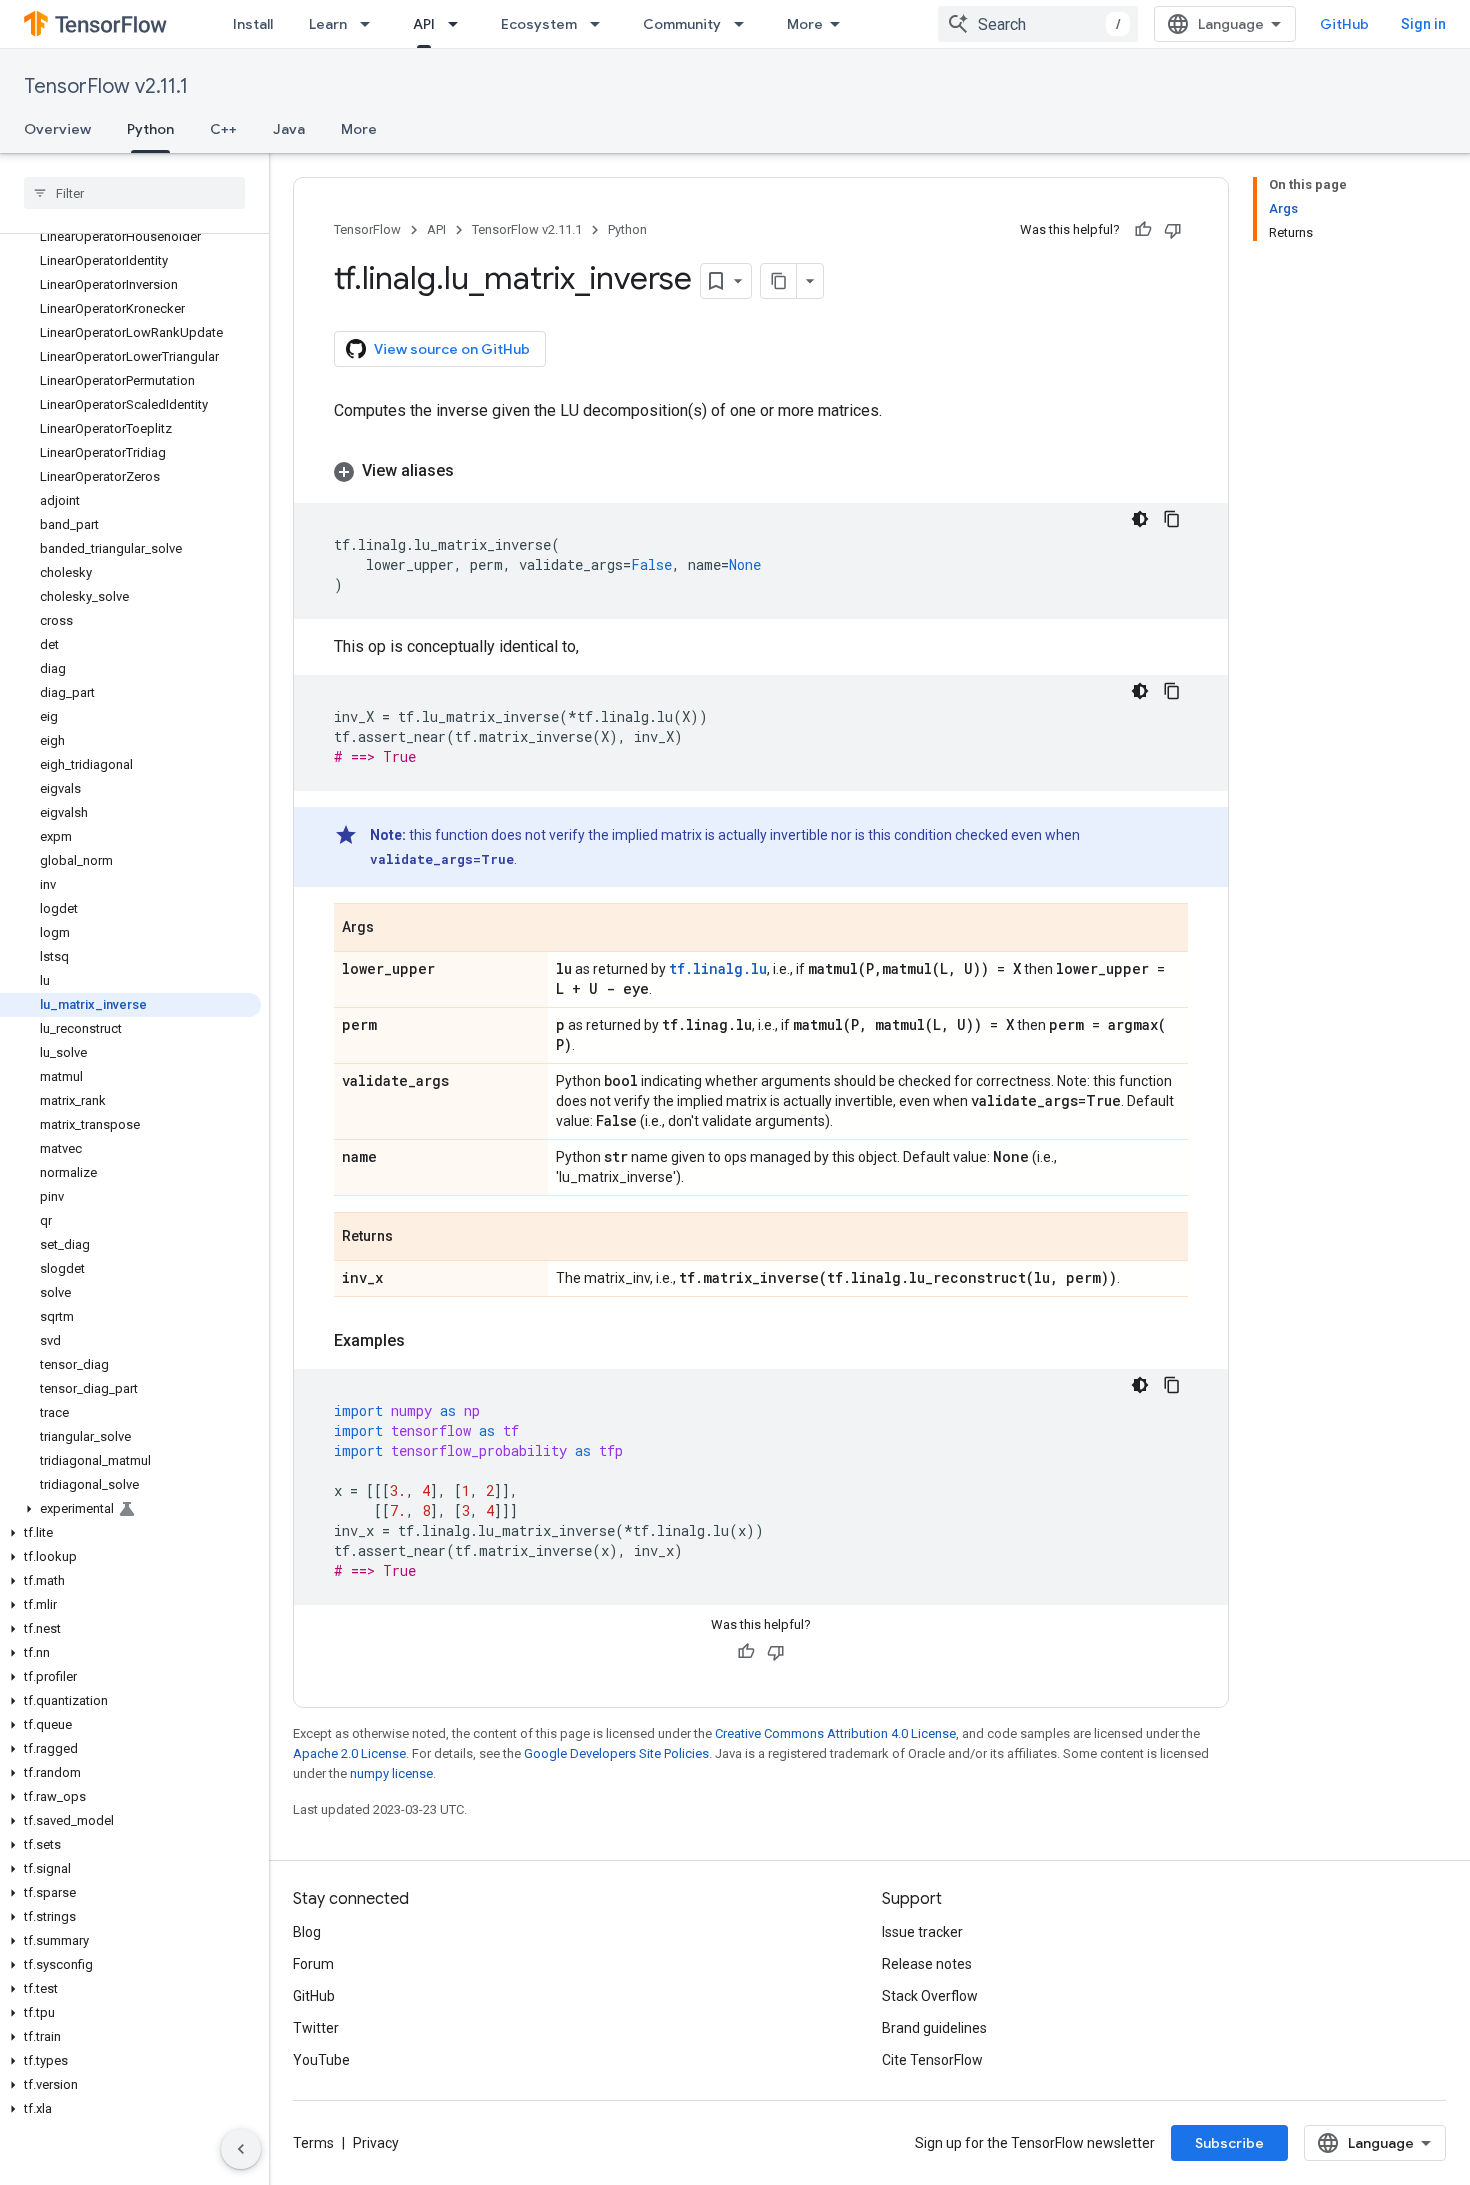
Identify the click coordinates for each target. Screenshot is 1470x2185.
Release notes (927, 1964)
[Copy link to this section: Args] (394, 929)
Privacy (376, 2143)
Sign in (1423, 24)
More (805, 24)
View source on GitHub (452, 349)
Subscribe (1229, 2143)
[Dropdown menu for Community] (745, 24)
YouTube (321, 2060)
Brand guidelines (934, 2028)
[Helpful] (1143, 230)
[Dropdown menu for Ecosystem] (601, 24)
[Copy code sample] (1172, 519)
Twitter (316, 2028)
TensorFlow (367, 229)
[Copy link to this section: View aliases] (474, 471)
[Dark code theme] (1140, 519)
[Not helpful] (1173, 230)
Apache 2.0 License (349, 1753)
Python (150, 129)
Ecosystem (539, 24)
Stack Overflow (930, 1996)
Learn (328, 24)
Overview (57, 129)
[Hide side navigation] (241, 2149)
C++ (223, 129)
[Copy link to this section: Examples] (425, 1341)
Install (253, 24)
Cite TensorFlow (932, 2060)
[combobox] (1038, 24)
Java (289, 129)
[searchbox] (134, 193)
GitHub (1344, 24)
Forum (313, 1964)
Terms (313, 2143)
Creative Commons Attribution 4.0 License (835, 1733)
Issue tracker (922, 1932)
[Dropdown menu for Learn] (371, 24)
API (424, 24)
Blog (307, 1932)
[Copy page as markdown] (779, 281)
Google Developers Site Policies (616, 1753)
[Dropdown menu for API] (459, 24)
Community (682, 24)
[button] (130, 1509)
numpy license (391, 1773)
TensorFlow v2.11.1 (106, 86)
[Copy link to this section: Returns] (413, 1238)
